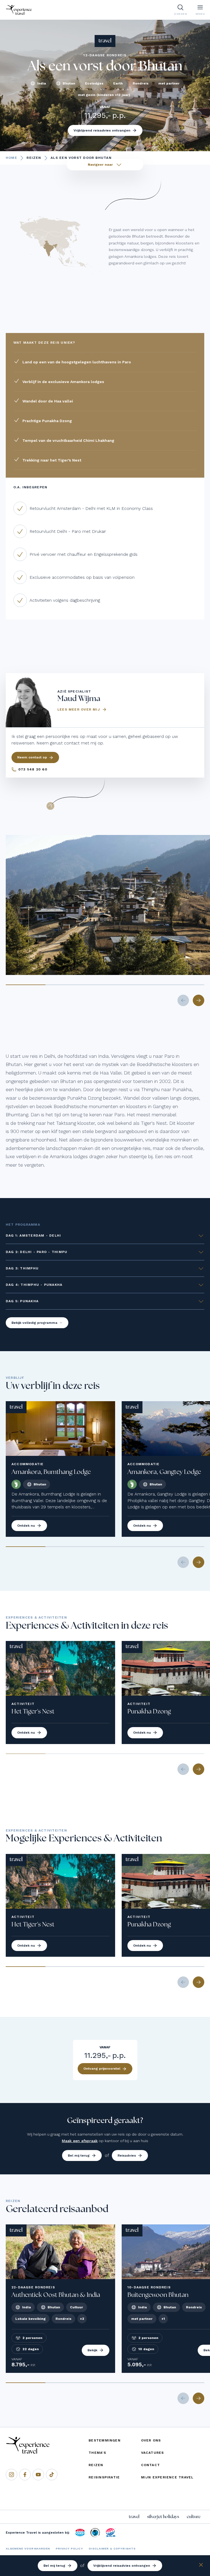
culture (194, 2517)
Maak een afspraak (80, 2141)
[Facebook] (25, 2475)
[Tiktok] (52, 2475)
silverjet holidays (163, 2517)
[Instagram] (11, 2475)
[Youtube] (38, 2475)
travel (134, 2517)
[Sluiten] (201, 2566)
